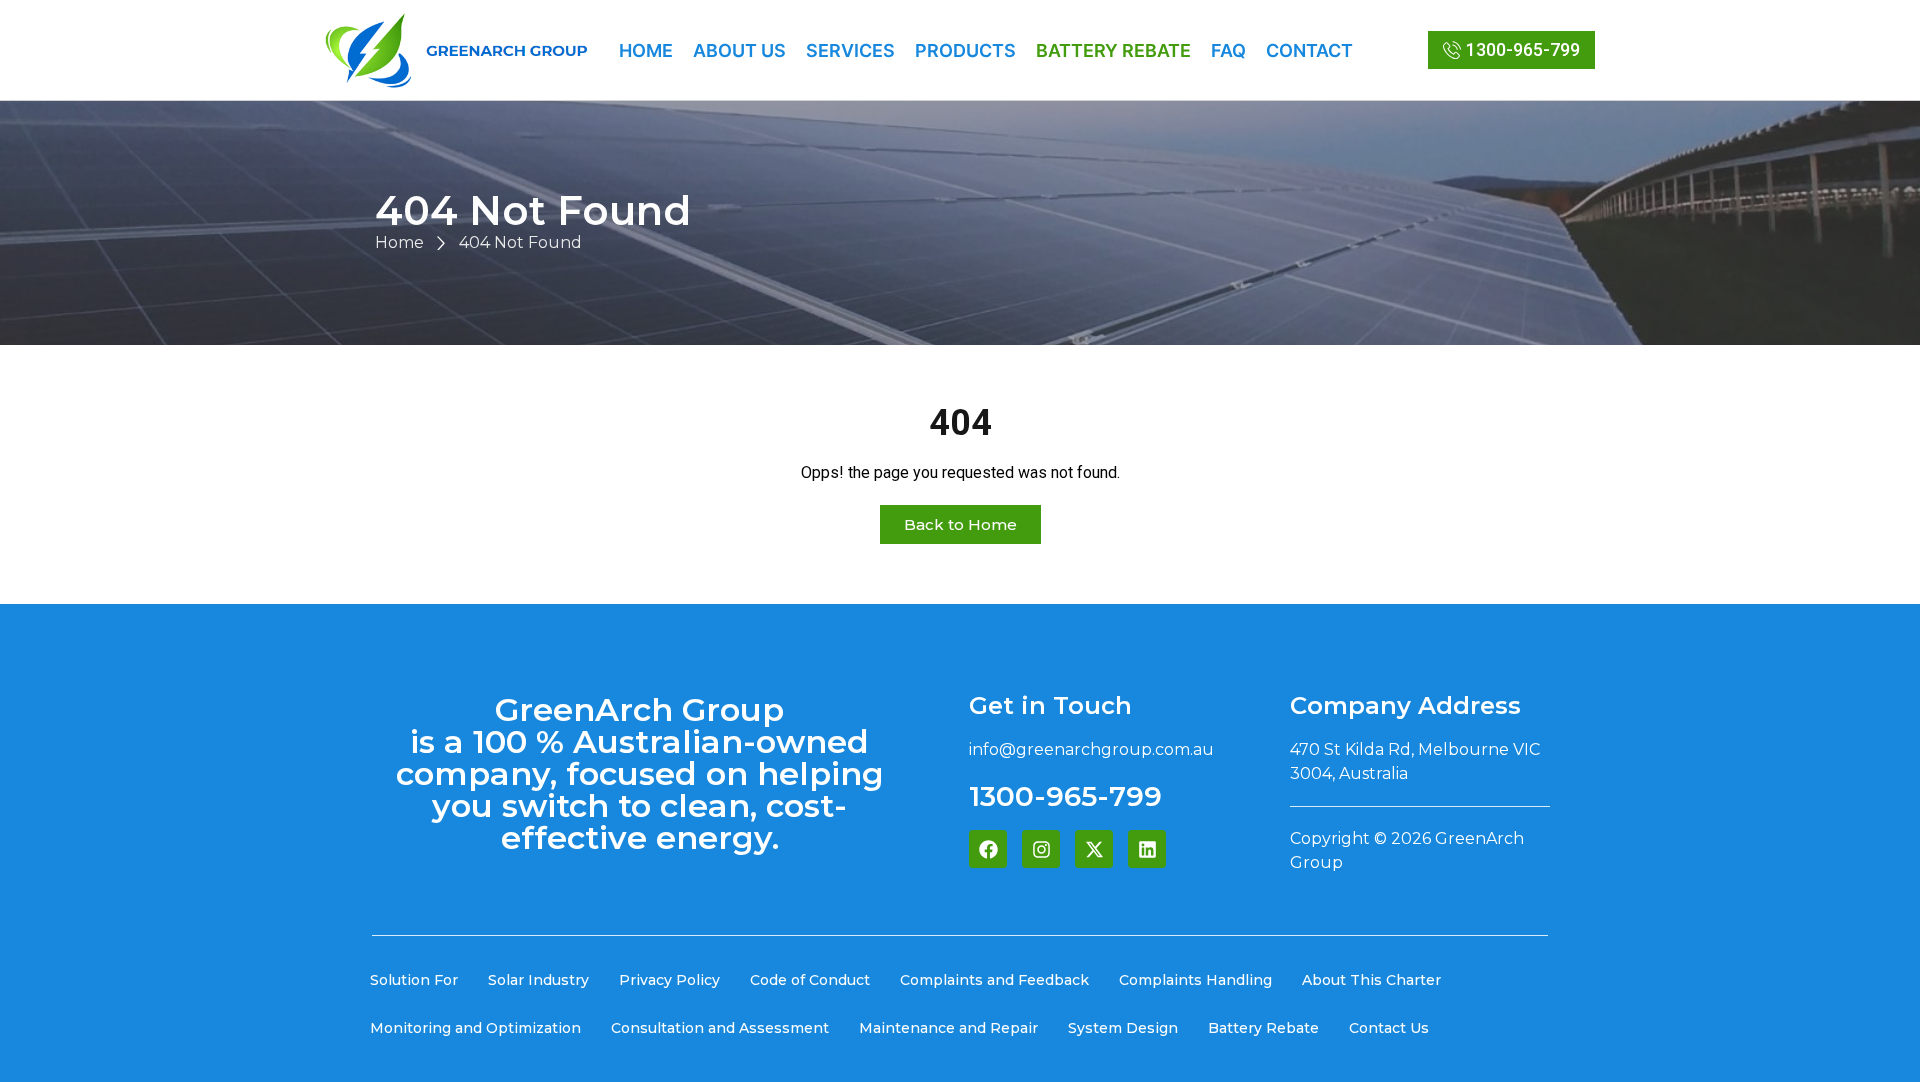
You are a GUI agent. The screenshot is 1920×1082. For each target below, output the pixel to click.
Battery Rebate (1113, 50)
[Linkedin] (1147, 849)
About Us (739, 50)
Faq (1228, 50)
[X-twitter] (1094, 849)
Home (646, 50)
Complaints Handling (1195, 980)
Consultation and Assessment (720, 1028)
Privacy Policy (669, 980)
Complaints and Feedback (994, 980)
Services (850, 50)
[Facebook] (988, 849)
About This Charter (1371, 980)
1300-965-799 (1065, 796)
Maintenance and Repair (948, 1028)
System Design (1123, 1028)
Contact (1309, 50)
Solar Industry (538, 980)
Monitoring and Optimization (475, 1028)
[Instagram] (1041, 849)
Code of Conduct (810, 980)
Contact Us (1389, 1028)
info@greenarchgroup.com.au (1091, 749)
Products (965, 50)
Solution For (414, 980)
